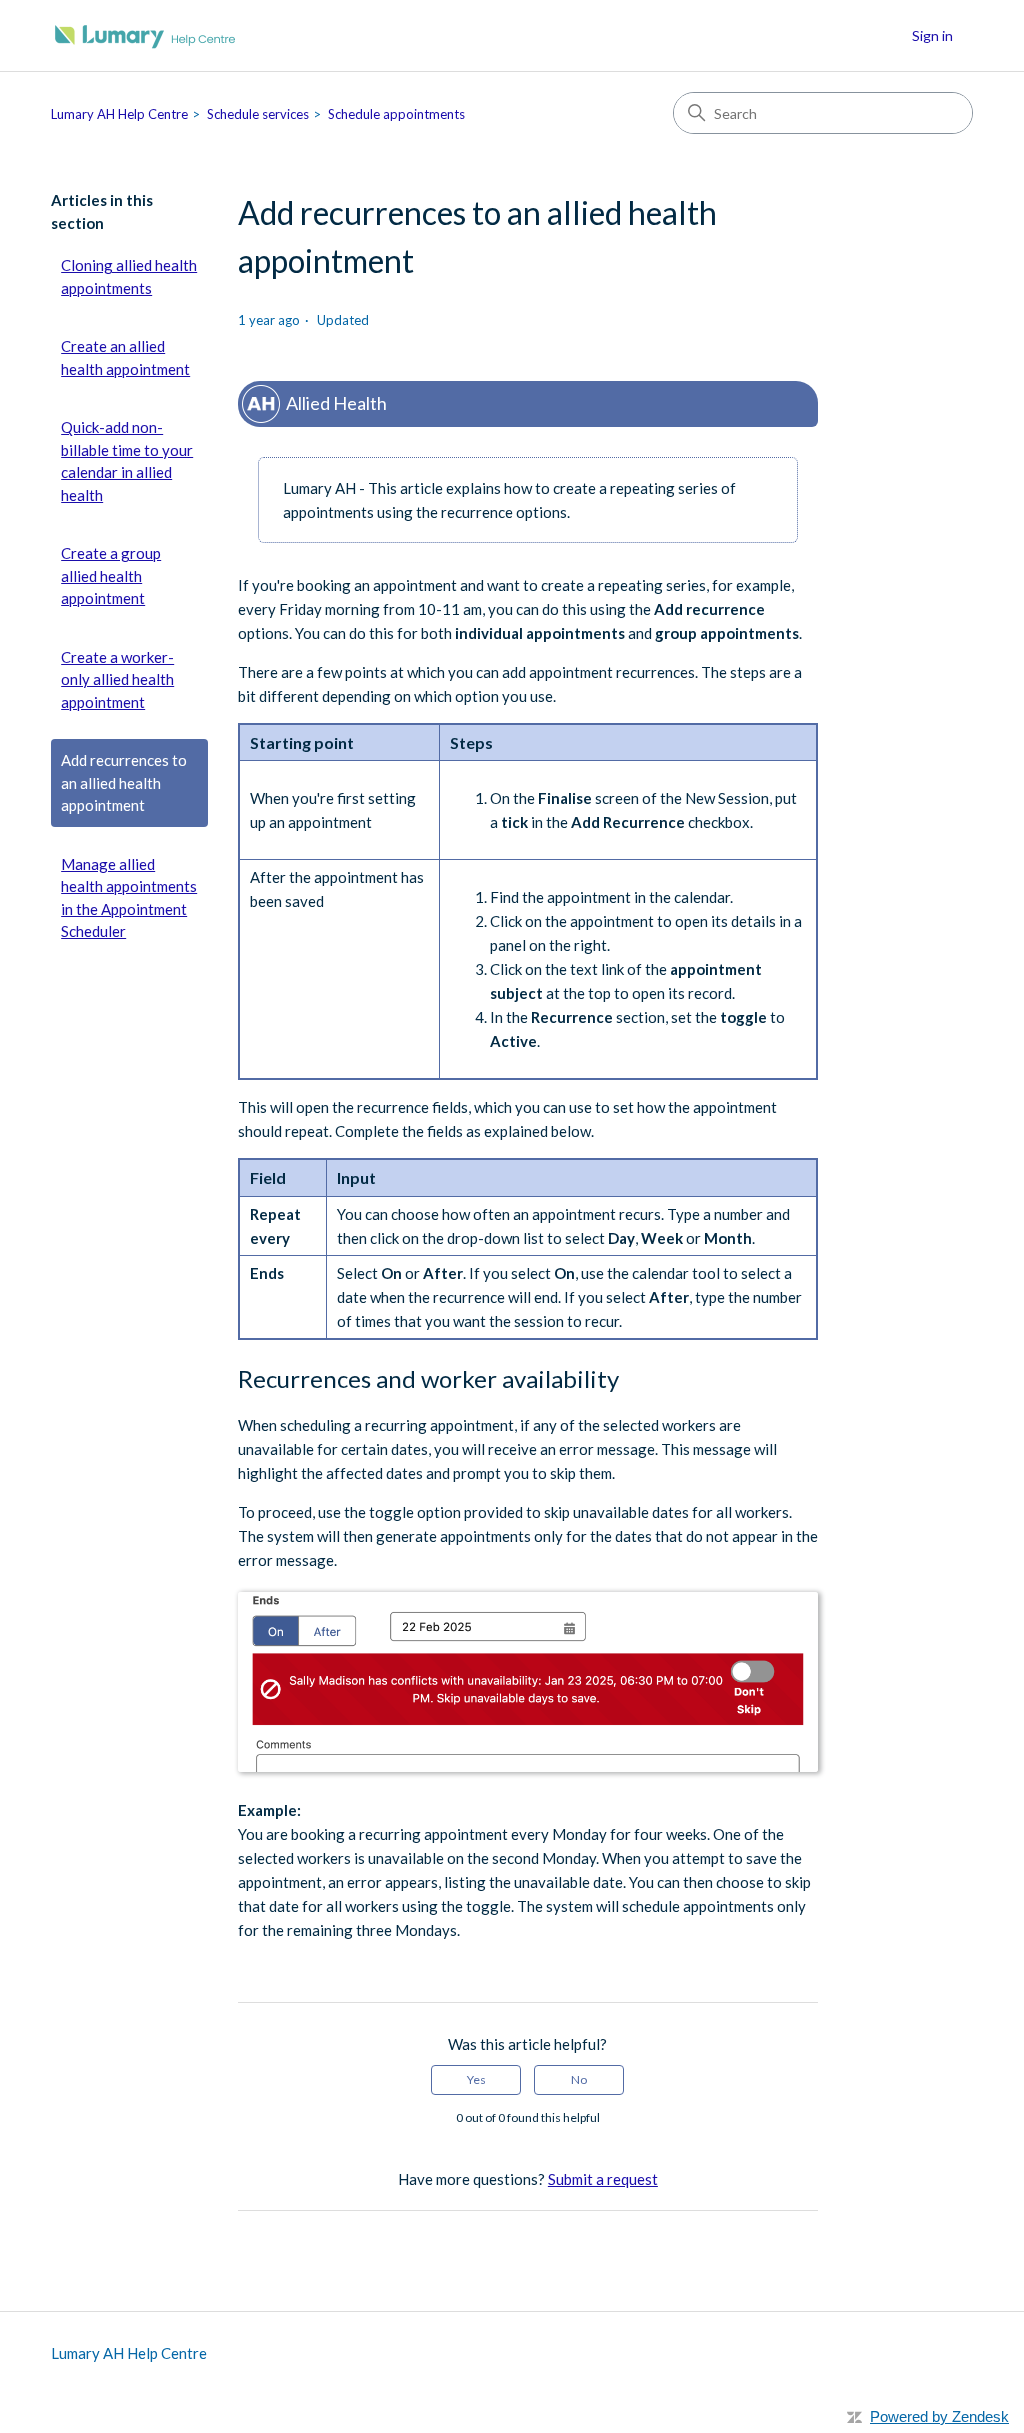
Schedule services (258, 114)
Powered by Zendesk (939, 2416)
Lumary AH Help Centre (119, 114)
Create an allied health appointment (125, 357)
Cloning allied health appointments (129, 276)
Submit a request (603, 2179)
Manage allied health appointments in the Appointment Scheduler (129, 898)
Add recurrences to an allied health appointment (124, 782)
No (579, 2079)
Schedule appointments (396, 114)
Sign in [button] (932, 35)
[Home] (145, 35)
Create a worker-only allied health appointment (117, 679)
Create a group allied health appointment (111, 575)
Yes (476, 2079)
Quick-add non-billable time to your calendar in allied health (127, 461)
